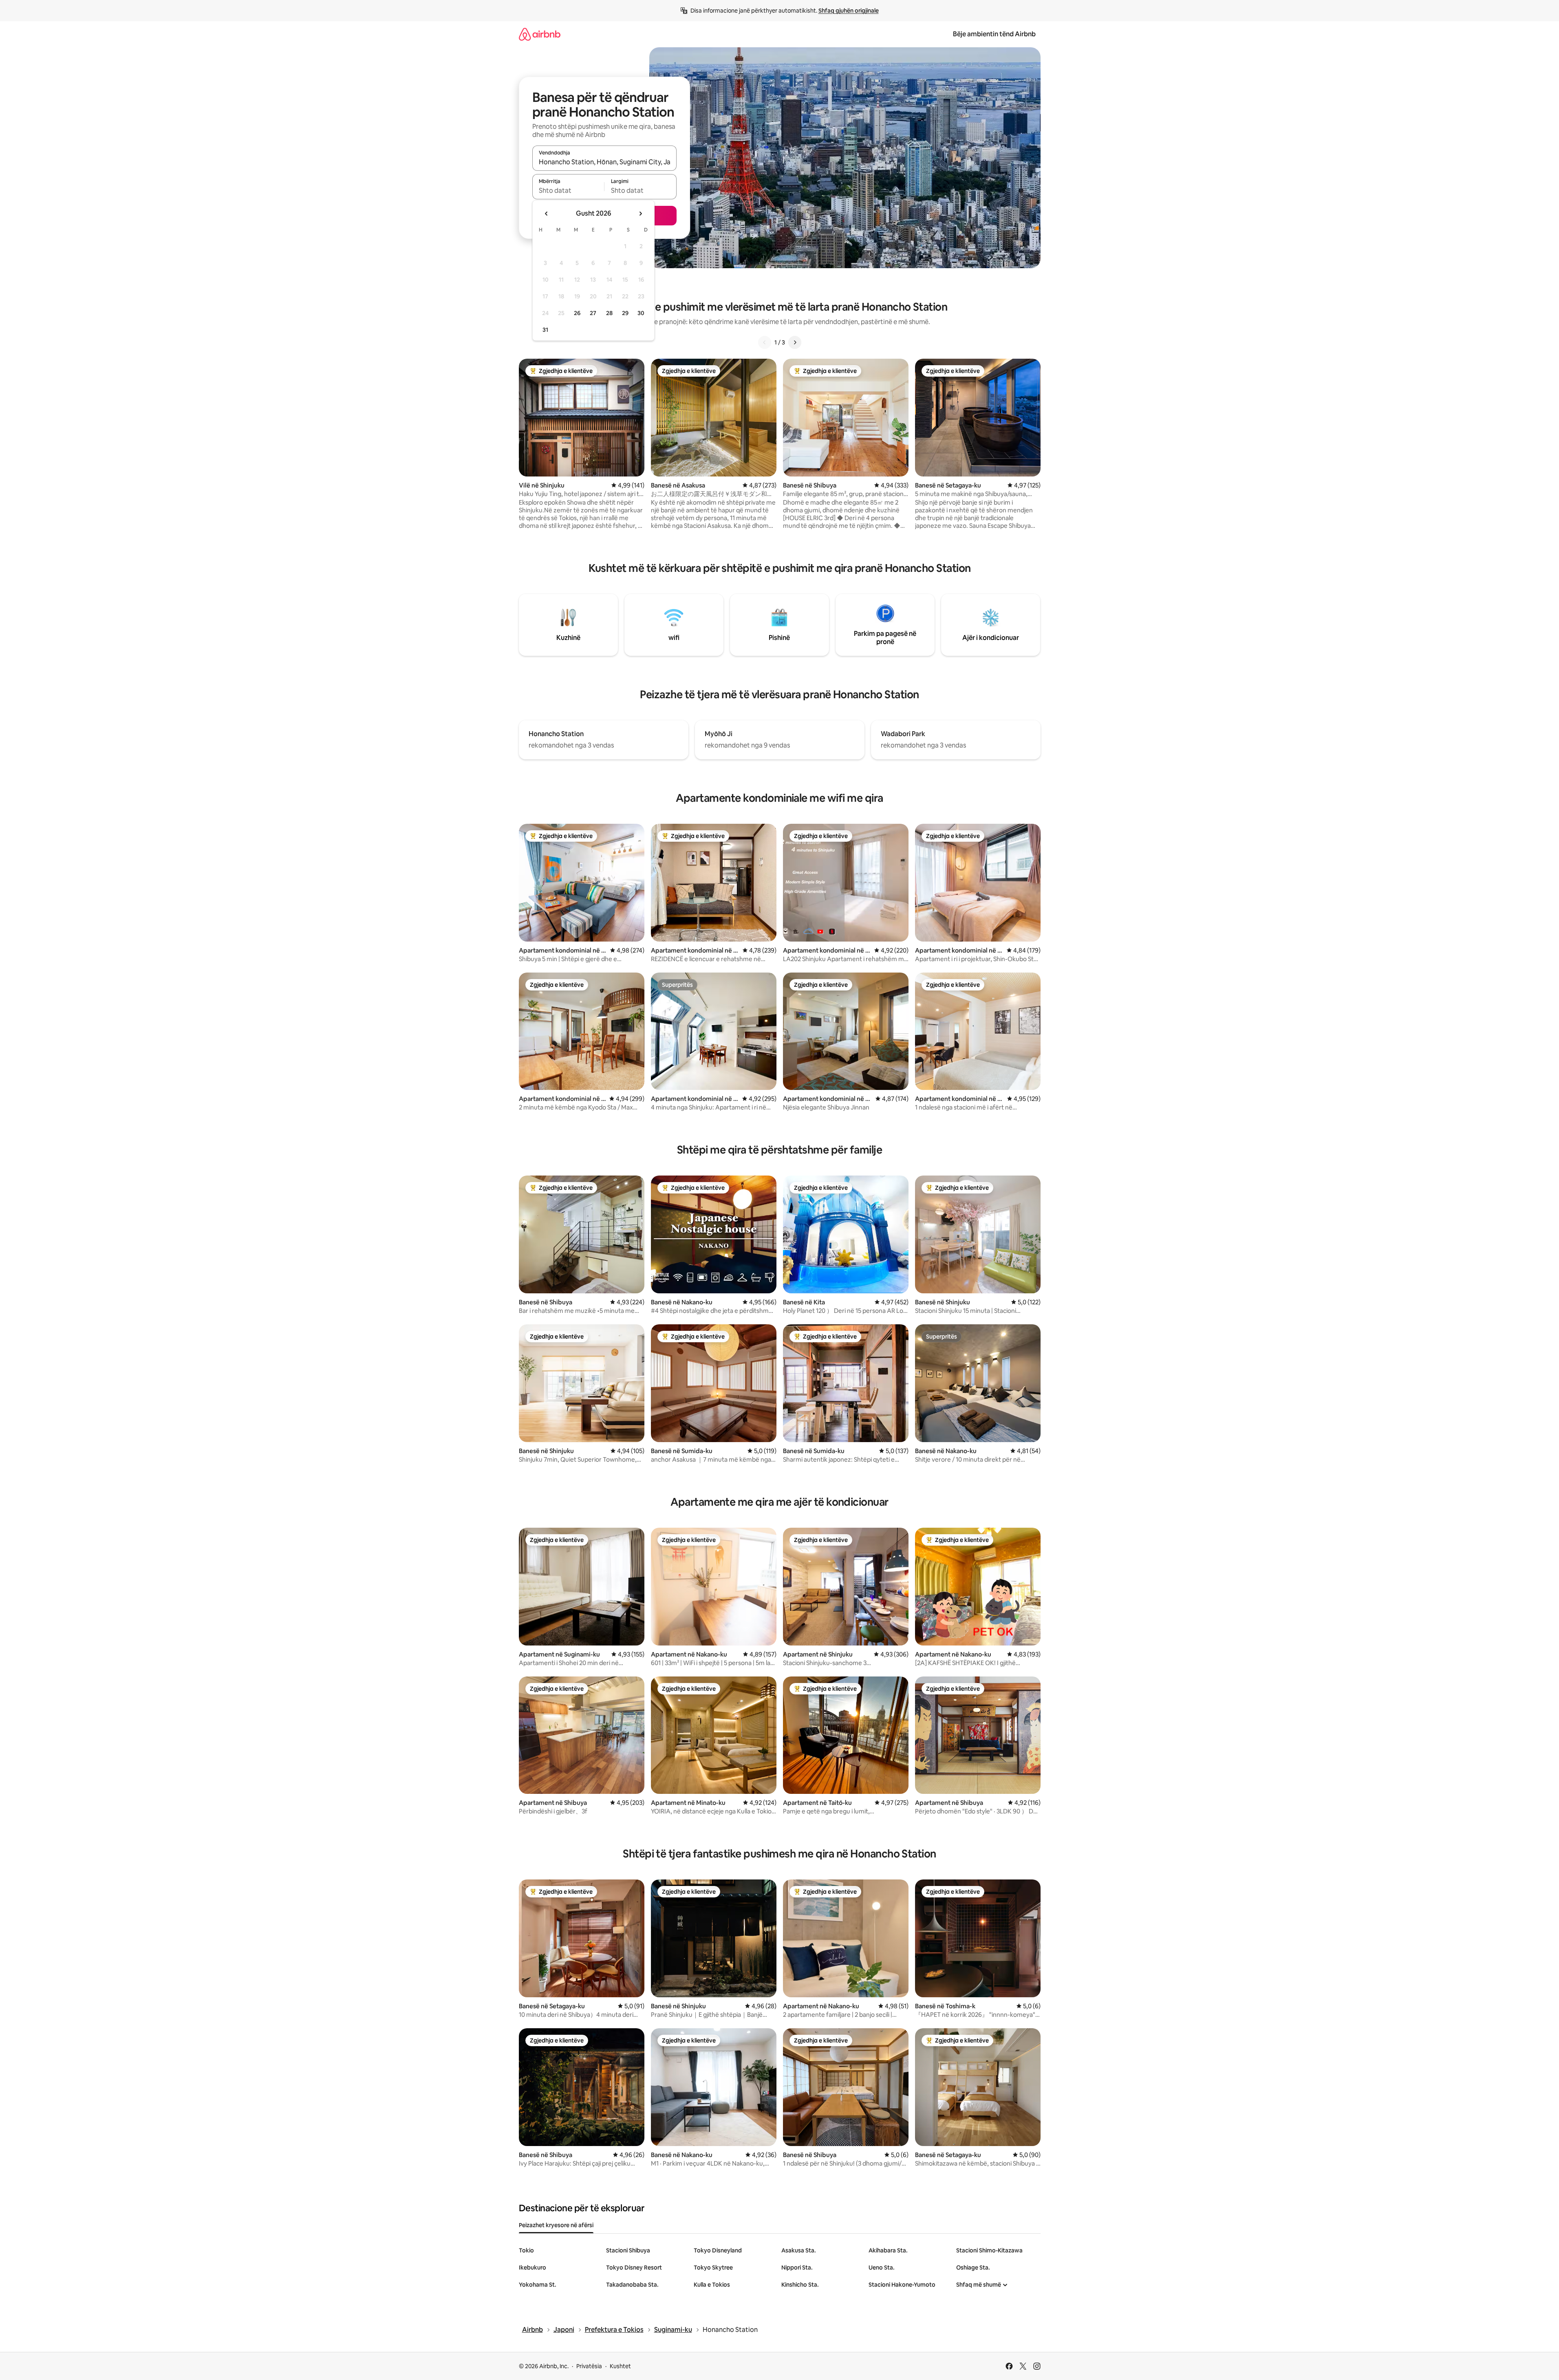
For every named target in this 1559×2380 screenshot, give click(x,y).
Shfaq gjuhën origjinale (849, 11)
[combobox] (604, 162)
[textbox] (568, 190)
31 (545, 330)
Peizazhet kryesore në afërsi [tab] (556, 2225)
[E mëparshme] (765, 342)
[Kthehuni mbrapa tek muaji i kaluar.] (547, 214)
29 (625, 313)
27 (593, 313)
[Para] (795, 342)
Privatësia (589, 2366)
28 (609, 313)
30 (641, 313)
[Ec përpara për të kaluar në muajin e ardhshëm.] (640, 214)
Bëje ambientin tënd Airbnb (994, 34)
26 (577, 313)
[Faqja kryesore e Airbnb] (540, 34)
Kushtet (620, 2366)
